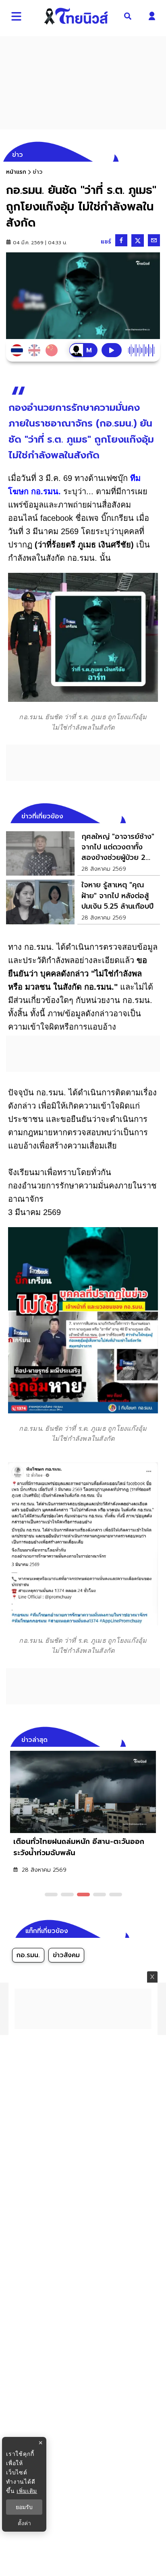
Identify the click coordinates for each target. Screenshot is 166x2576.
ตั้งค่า (24, 2523)
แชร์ (106, 242)
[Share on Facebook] (121, 240)
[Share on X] (138, 240)
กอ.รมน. (28, 1955)
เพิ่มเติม (27, 2491)
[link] (83, 853)
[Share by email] (154, 240)
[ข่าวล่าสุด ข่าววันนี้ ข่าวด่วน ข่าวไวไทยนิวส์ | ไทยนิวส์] (76, 16)
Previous (142, 1739)
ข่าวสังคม (66, 1955)
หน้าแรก (16, 172)
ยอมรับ (24, 2507)
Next (156, 1739)
